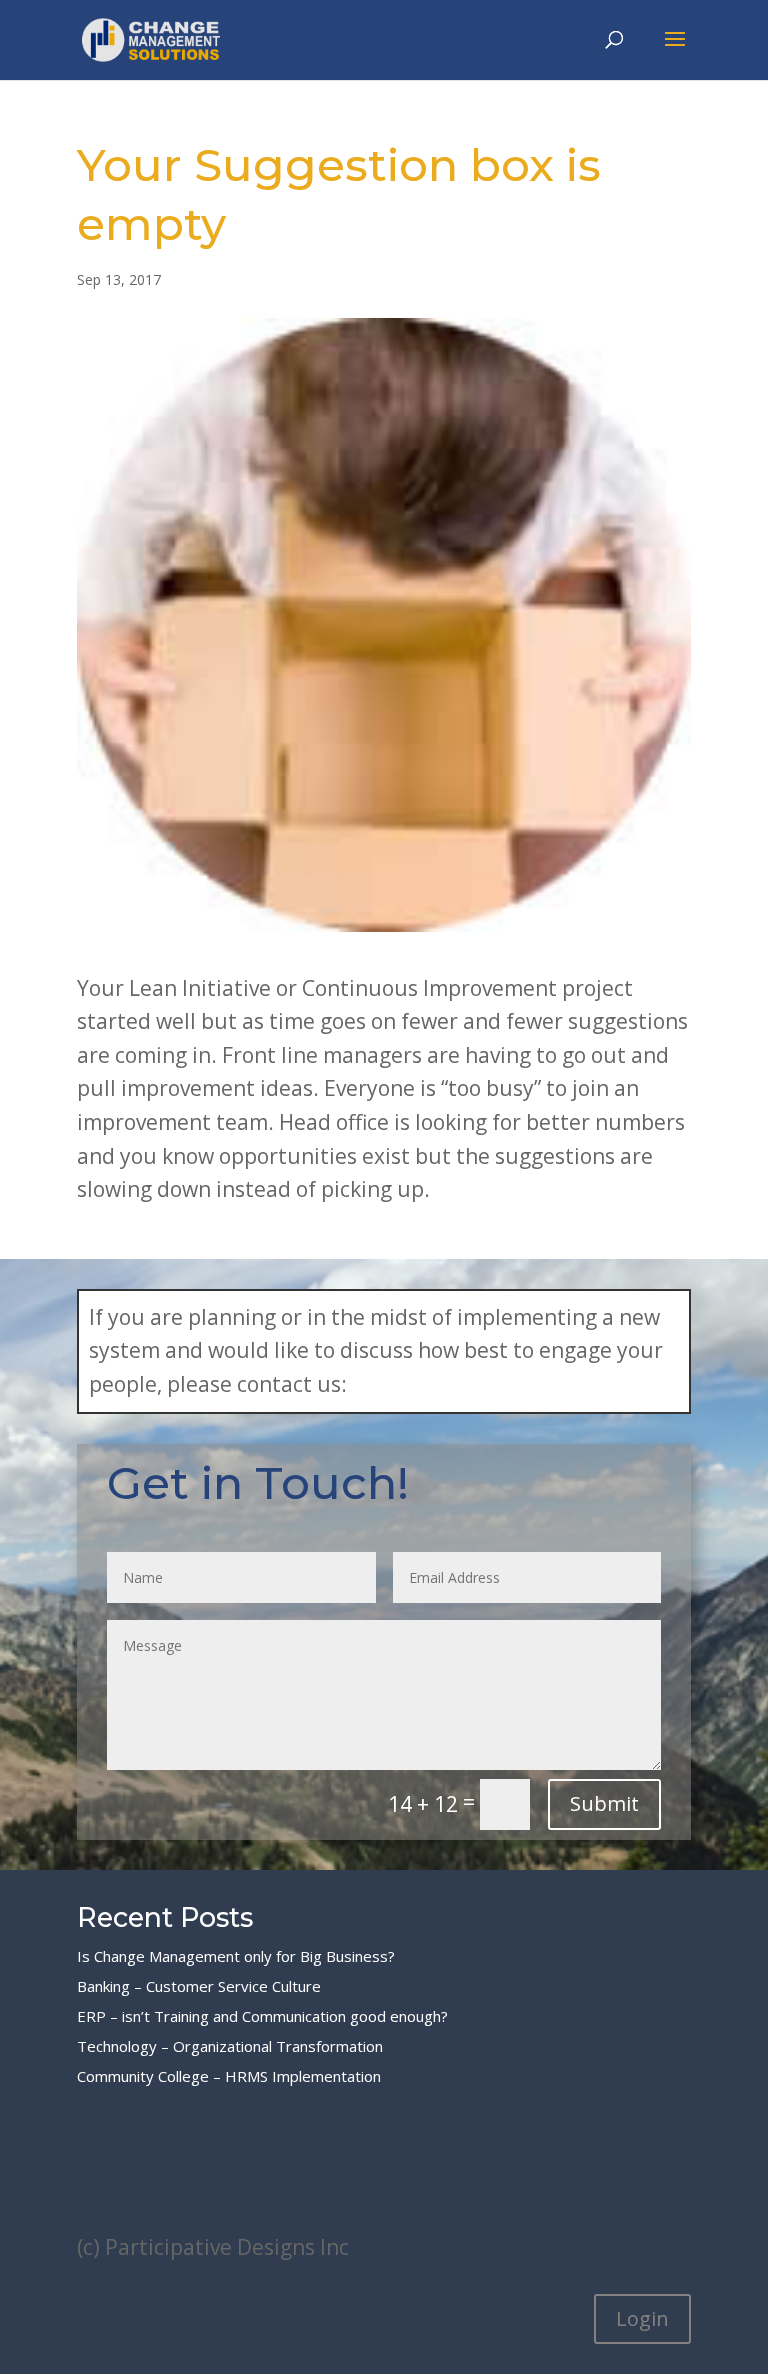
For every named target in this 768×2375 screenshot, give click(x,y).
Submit (604, 1803)
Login (642, 2318)
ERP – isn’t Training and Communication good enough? (262, 2016)
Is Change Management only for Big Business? (236, 1956)
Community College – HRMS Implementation (229, 2076)
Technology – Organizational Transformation (230, 2046)
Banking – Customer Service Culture (199, 1986)
